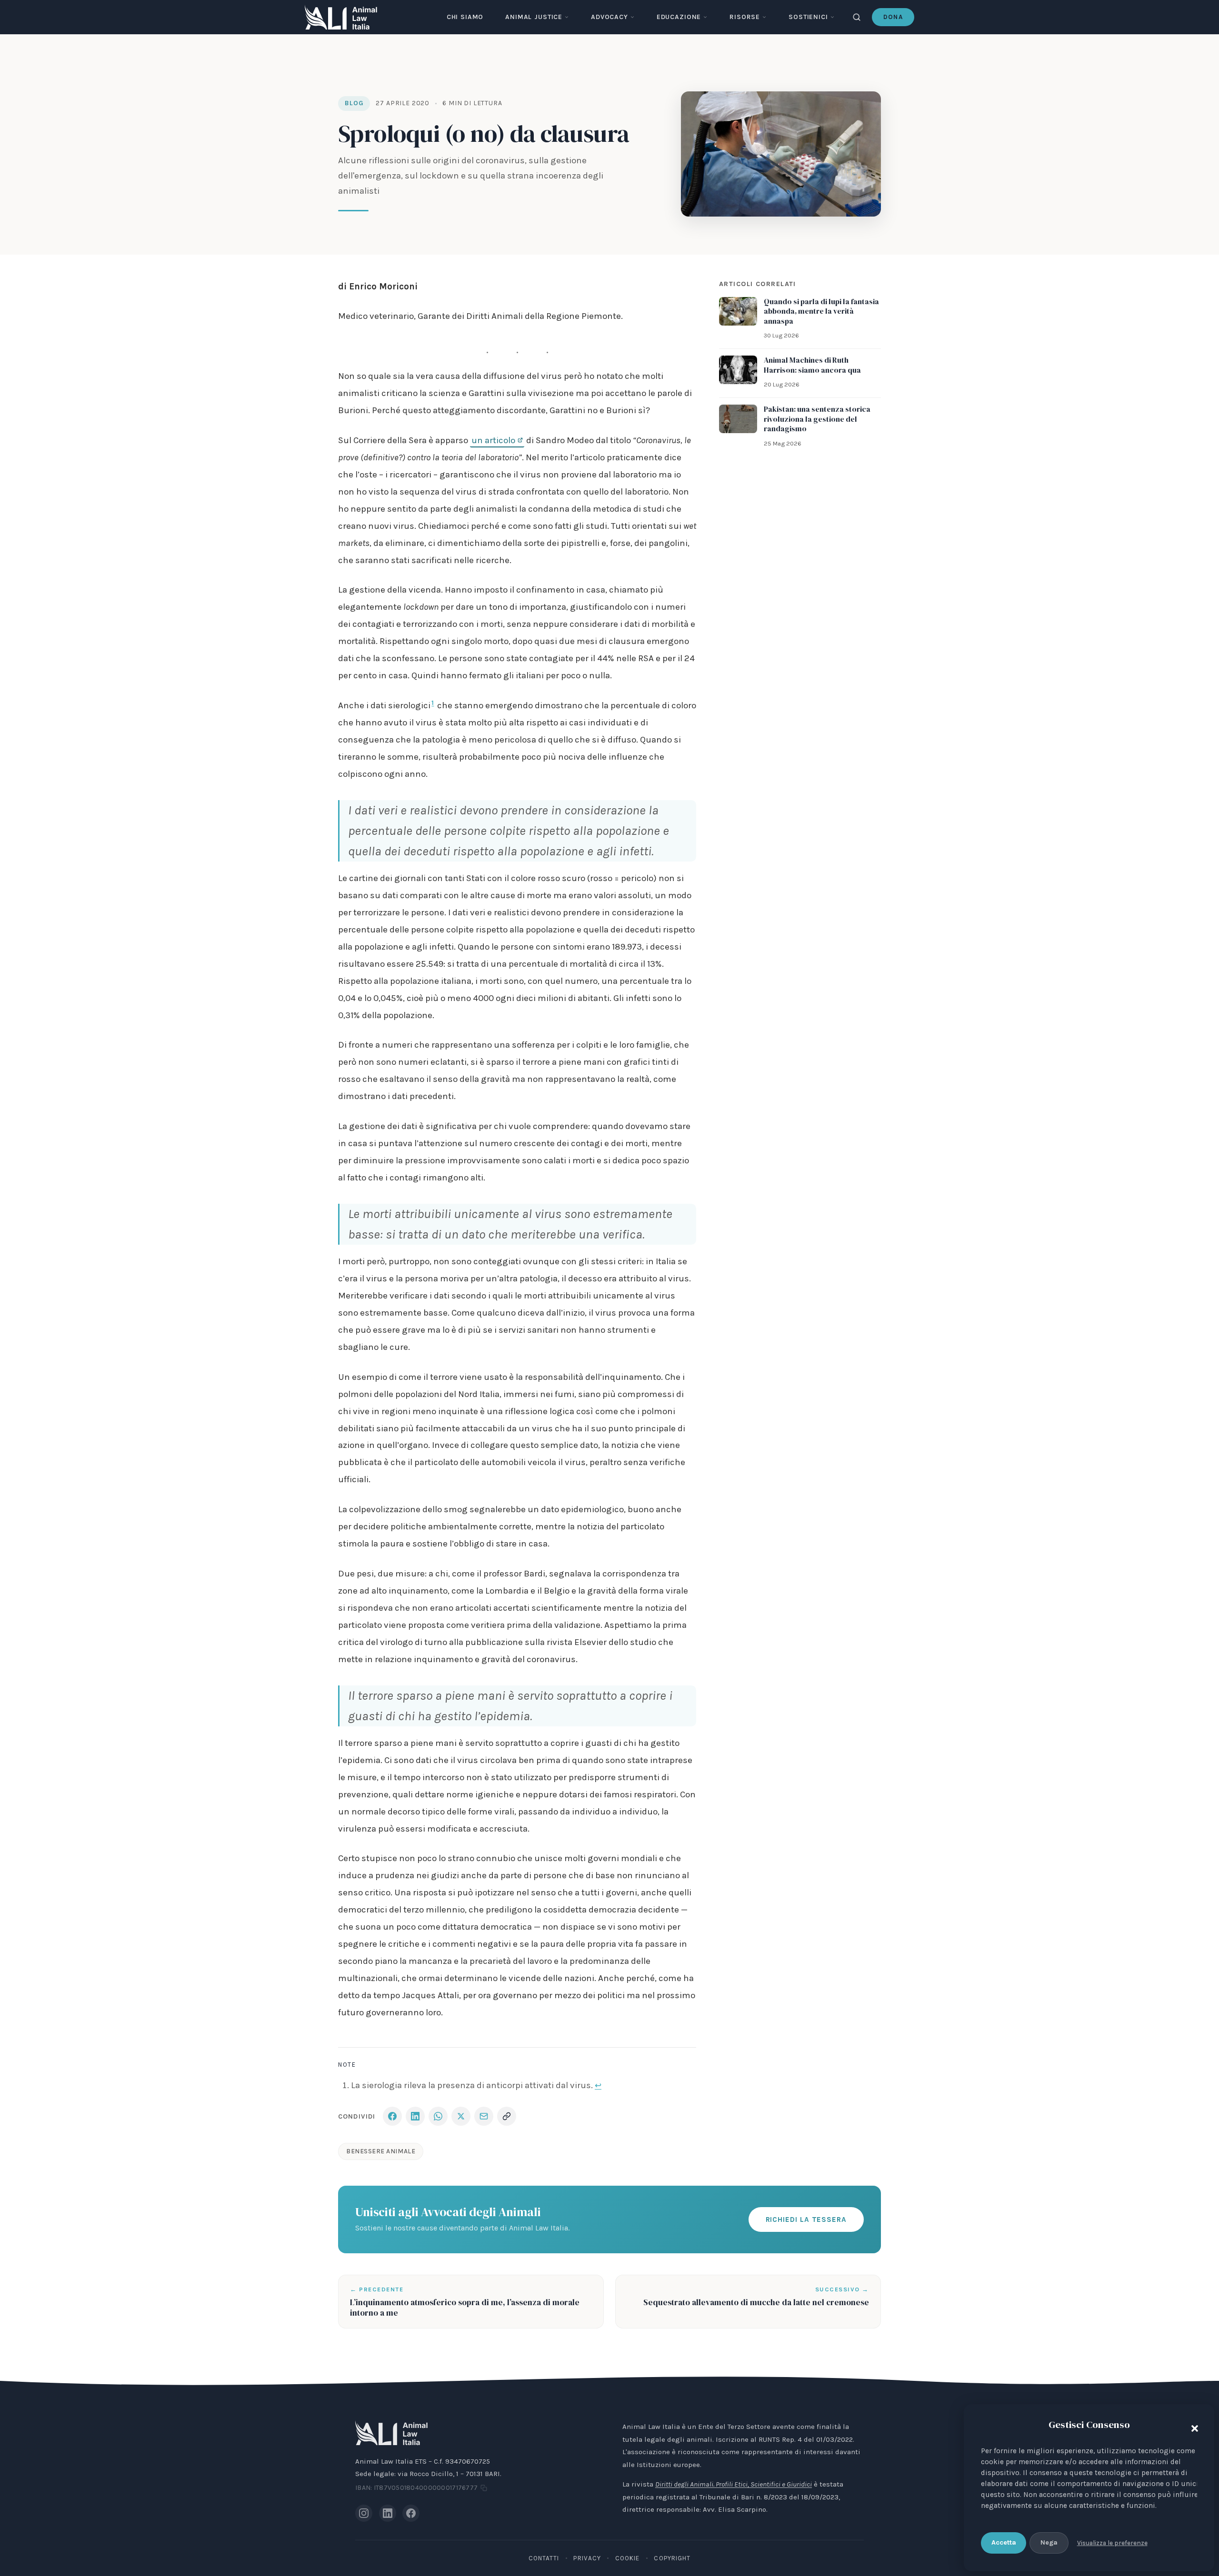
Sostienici (808, 17)
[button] (1192, 2427)
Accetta (1004, 2542)
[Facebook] (411, 2513)
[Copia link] (507, 2116)
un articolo (493, 440)
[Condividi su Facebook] (392, 2116)
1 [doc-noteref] (433, 703)
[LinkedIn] (388, 2513)
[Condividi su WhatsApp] (438, 2116)
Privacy (587, 2558)
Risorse (745, 17)
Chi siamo (465, 17)
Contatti (544, 2558)
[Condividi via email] (484, 2116)
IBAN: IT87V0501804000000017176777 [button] (416, 2488)
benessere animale (381, 2151)
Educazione (679, 17)
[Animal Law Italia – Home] (341, 17)
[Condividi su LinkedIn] (415, 2116)
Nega (1049, 2542)
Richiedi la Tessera (806, 2219)
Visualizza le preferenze (1112, 2543)
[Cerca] (857, 17)
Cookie (627, 2558)
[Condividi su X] (461, 2116)
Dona (893, 17)
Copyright (672, 2558)
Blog (354, 103)
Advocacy (609, 17)
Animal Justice (534, 17)
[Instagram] (364, 2513)
